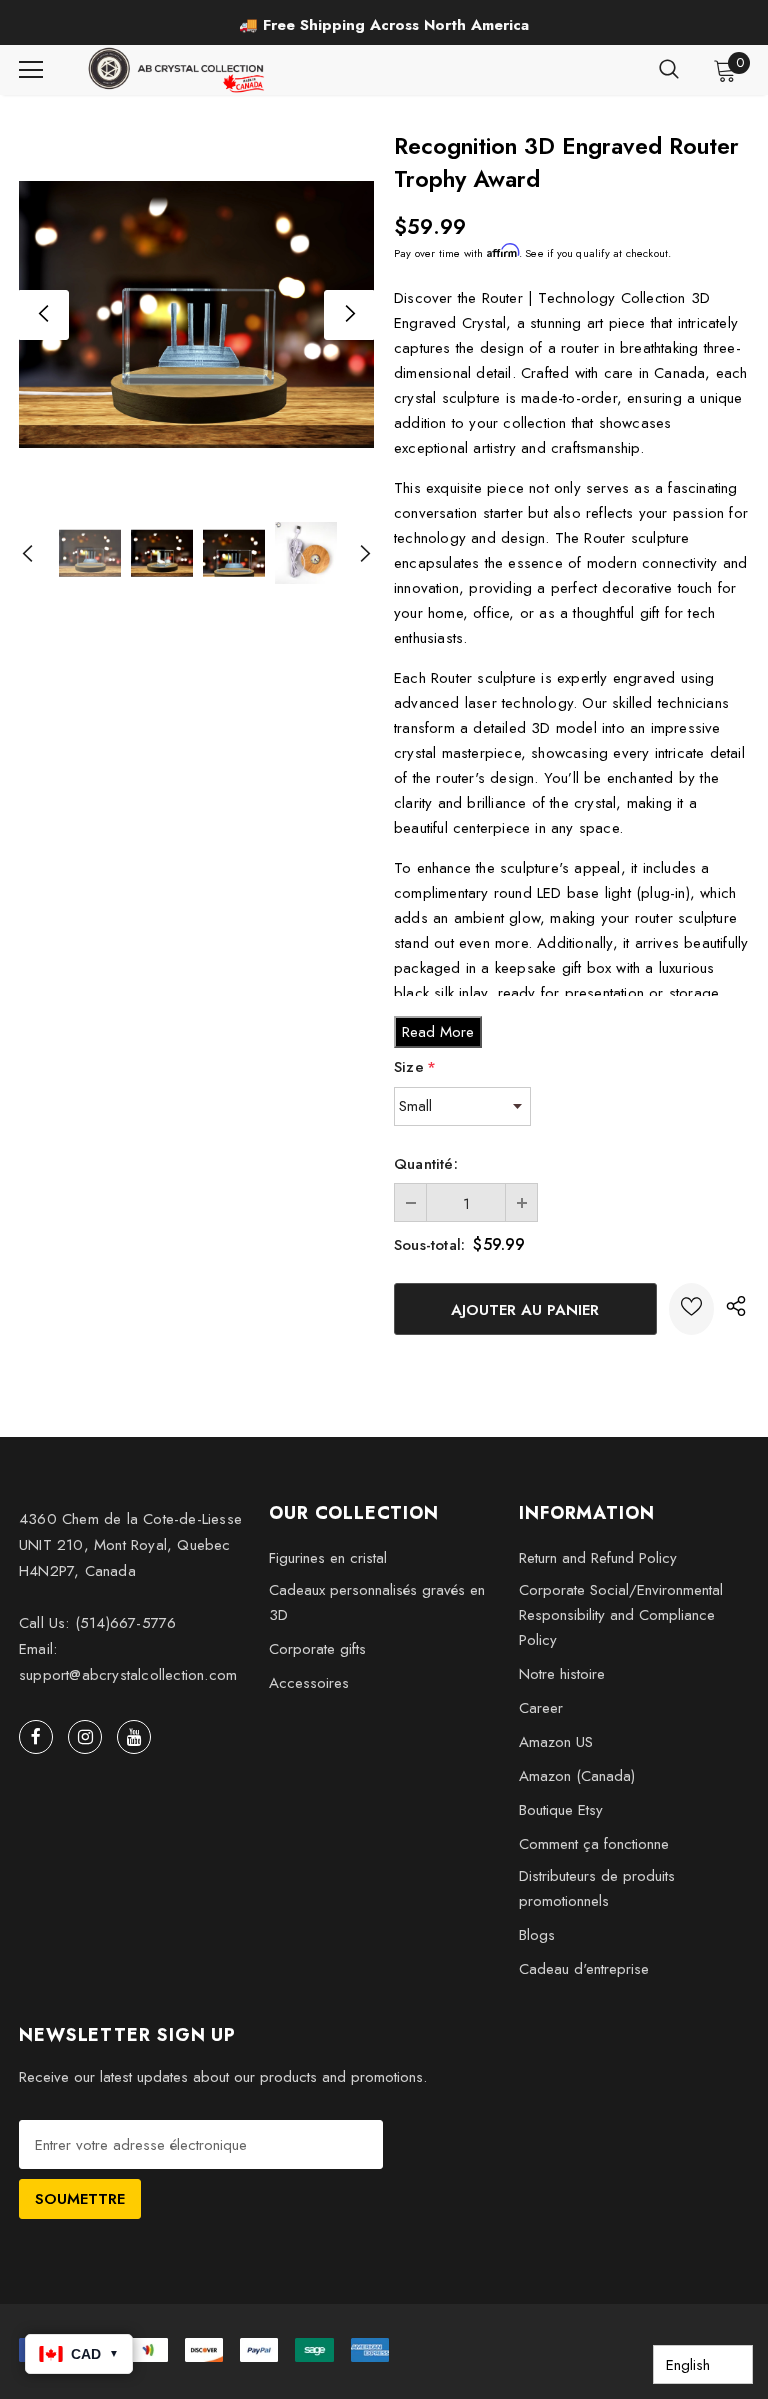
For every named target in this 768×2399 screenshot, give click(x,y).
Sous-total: (429, 1245)
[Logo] (178, 70)
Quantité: (426, 1164)
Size (415, 1067)
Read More (438, 1032)
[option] (384, 25)
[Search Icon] (669, 70)
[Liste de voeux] (691, 1309)
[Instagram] (85, 1737)
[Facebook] (36, 1737)
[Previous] (44, 315)
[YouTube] (134, 1737)
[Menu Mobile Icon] (31, 70)
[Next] (349, 315)
